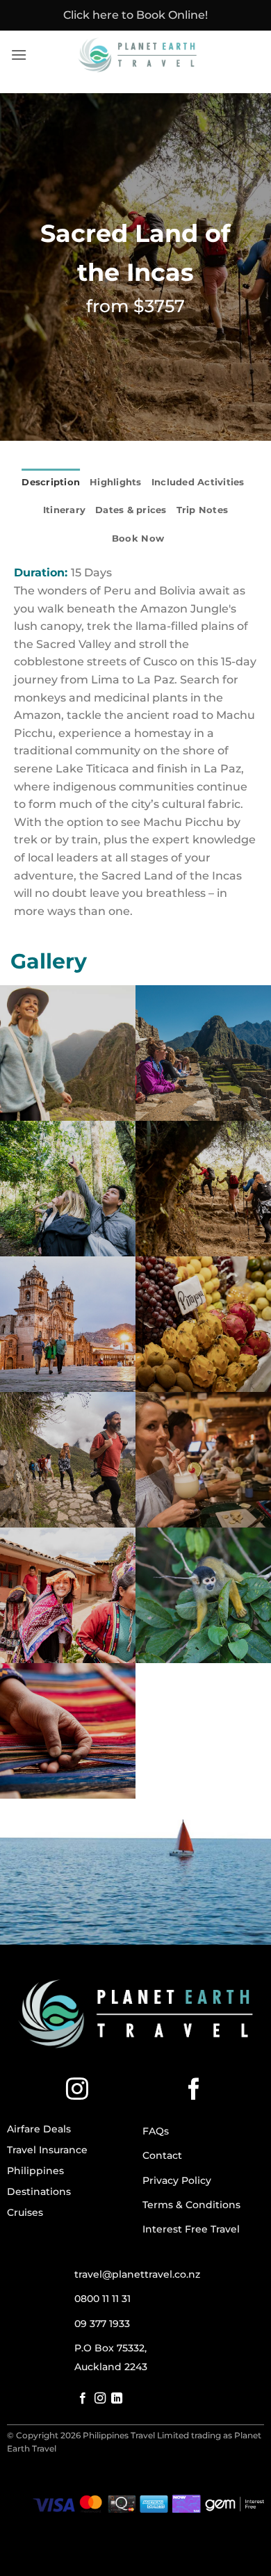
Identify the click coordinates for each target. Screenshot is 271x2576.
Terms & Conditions (191, 2205)
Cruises (25, 2212)
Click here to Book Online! (135, 15)
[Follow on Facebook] (194, 2091)
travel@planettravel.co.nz (137, 2274)
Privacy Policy (177, 2180)
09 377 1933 (102, 2324)
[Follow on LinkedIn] (117, 2399)
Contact (162, 2155)
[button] (19, 55)
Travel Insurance (47, 2150)
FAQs (156, 2131)
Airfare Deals (39, 2129)
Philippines (35, 2171)
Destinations (39, 2192)
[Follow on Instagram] (77, 2091)
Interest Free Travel (191, 2229)
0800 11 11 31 (102, 2299)
